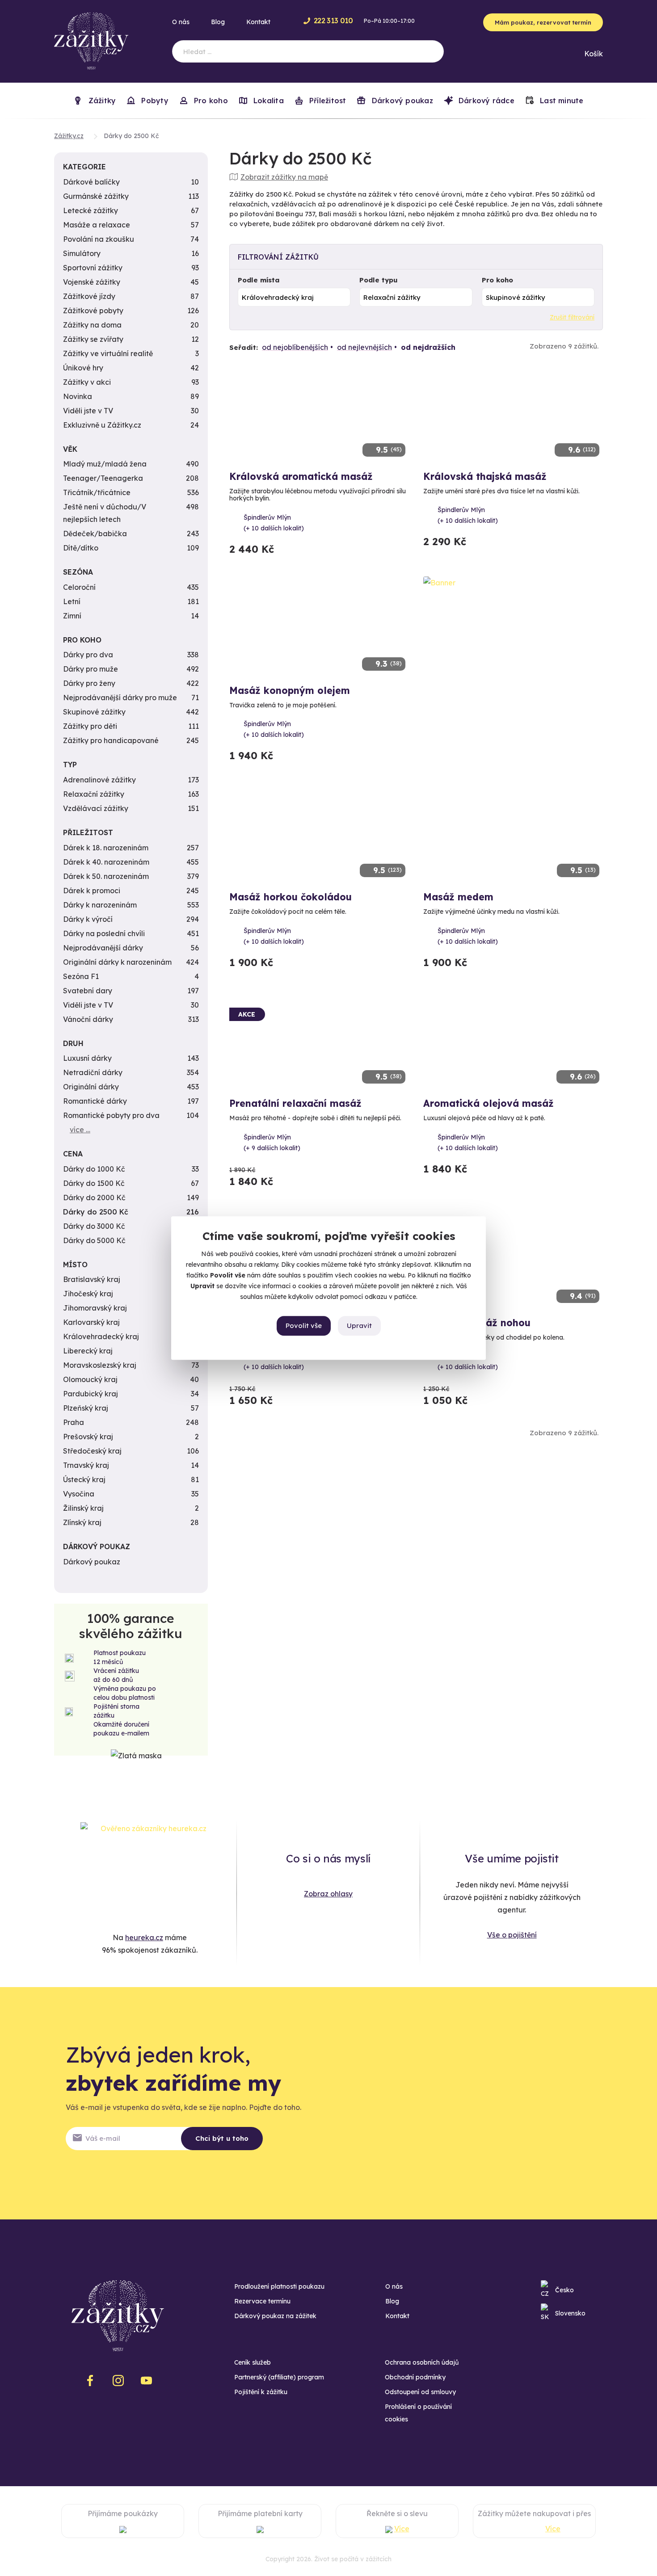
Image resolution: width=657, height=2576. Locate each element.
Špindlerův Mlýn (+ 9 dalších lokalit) (272, 1143)
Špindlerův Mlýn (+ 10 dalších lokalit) (274, 523)
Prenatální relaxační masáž (295, 1103)
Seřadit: (244, 347)
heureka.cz (144, 1937)
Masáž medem (458, 897)
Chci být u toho (222, 2138)
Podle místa (259, 280)
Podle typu (379, 280)
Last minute (561, 101)
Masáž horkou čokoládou (291, 897)
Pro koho (497, 280)
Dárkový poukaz (401, 101)
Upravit (359, 1326)
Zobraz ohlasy (328, 1894)
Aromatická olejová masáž (489, 1103)
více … (80, 1130)
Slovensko (570, 2313)
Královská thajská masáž (485, 476)
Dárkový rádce (485, 101)
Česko (564, 2290)
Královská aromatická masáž (301, 476)
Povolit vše (304, 1326)
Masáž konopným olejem (290, 690)
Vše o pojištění (512, 1935)
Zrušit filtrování (572, 317)
